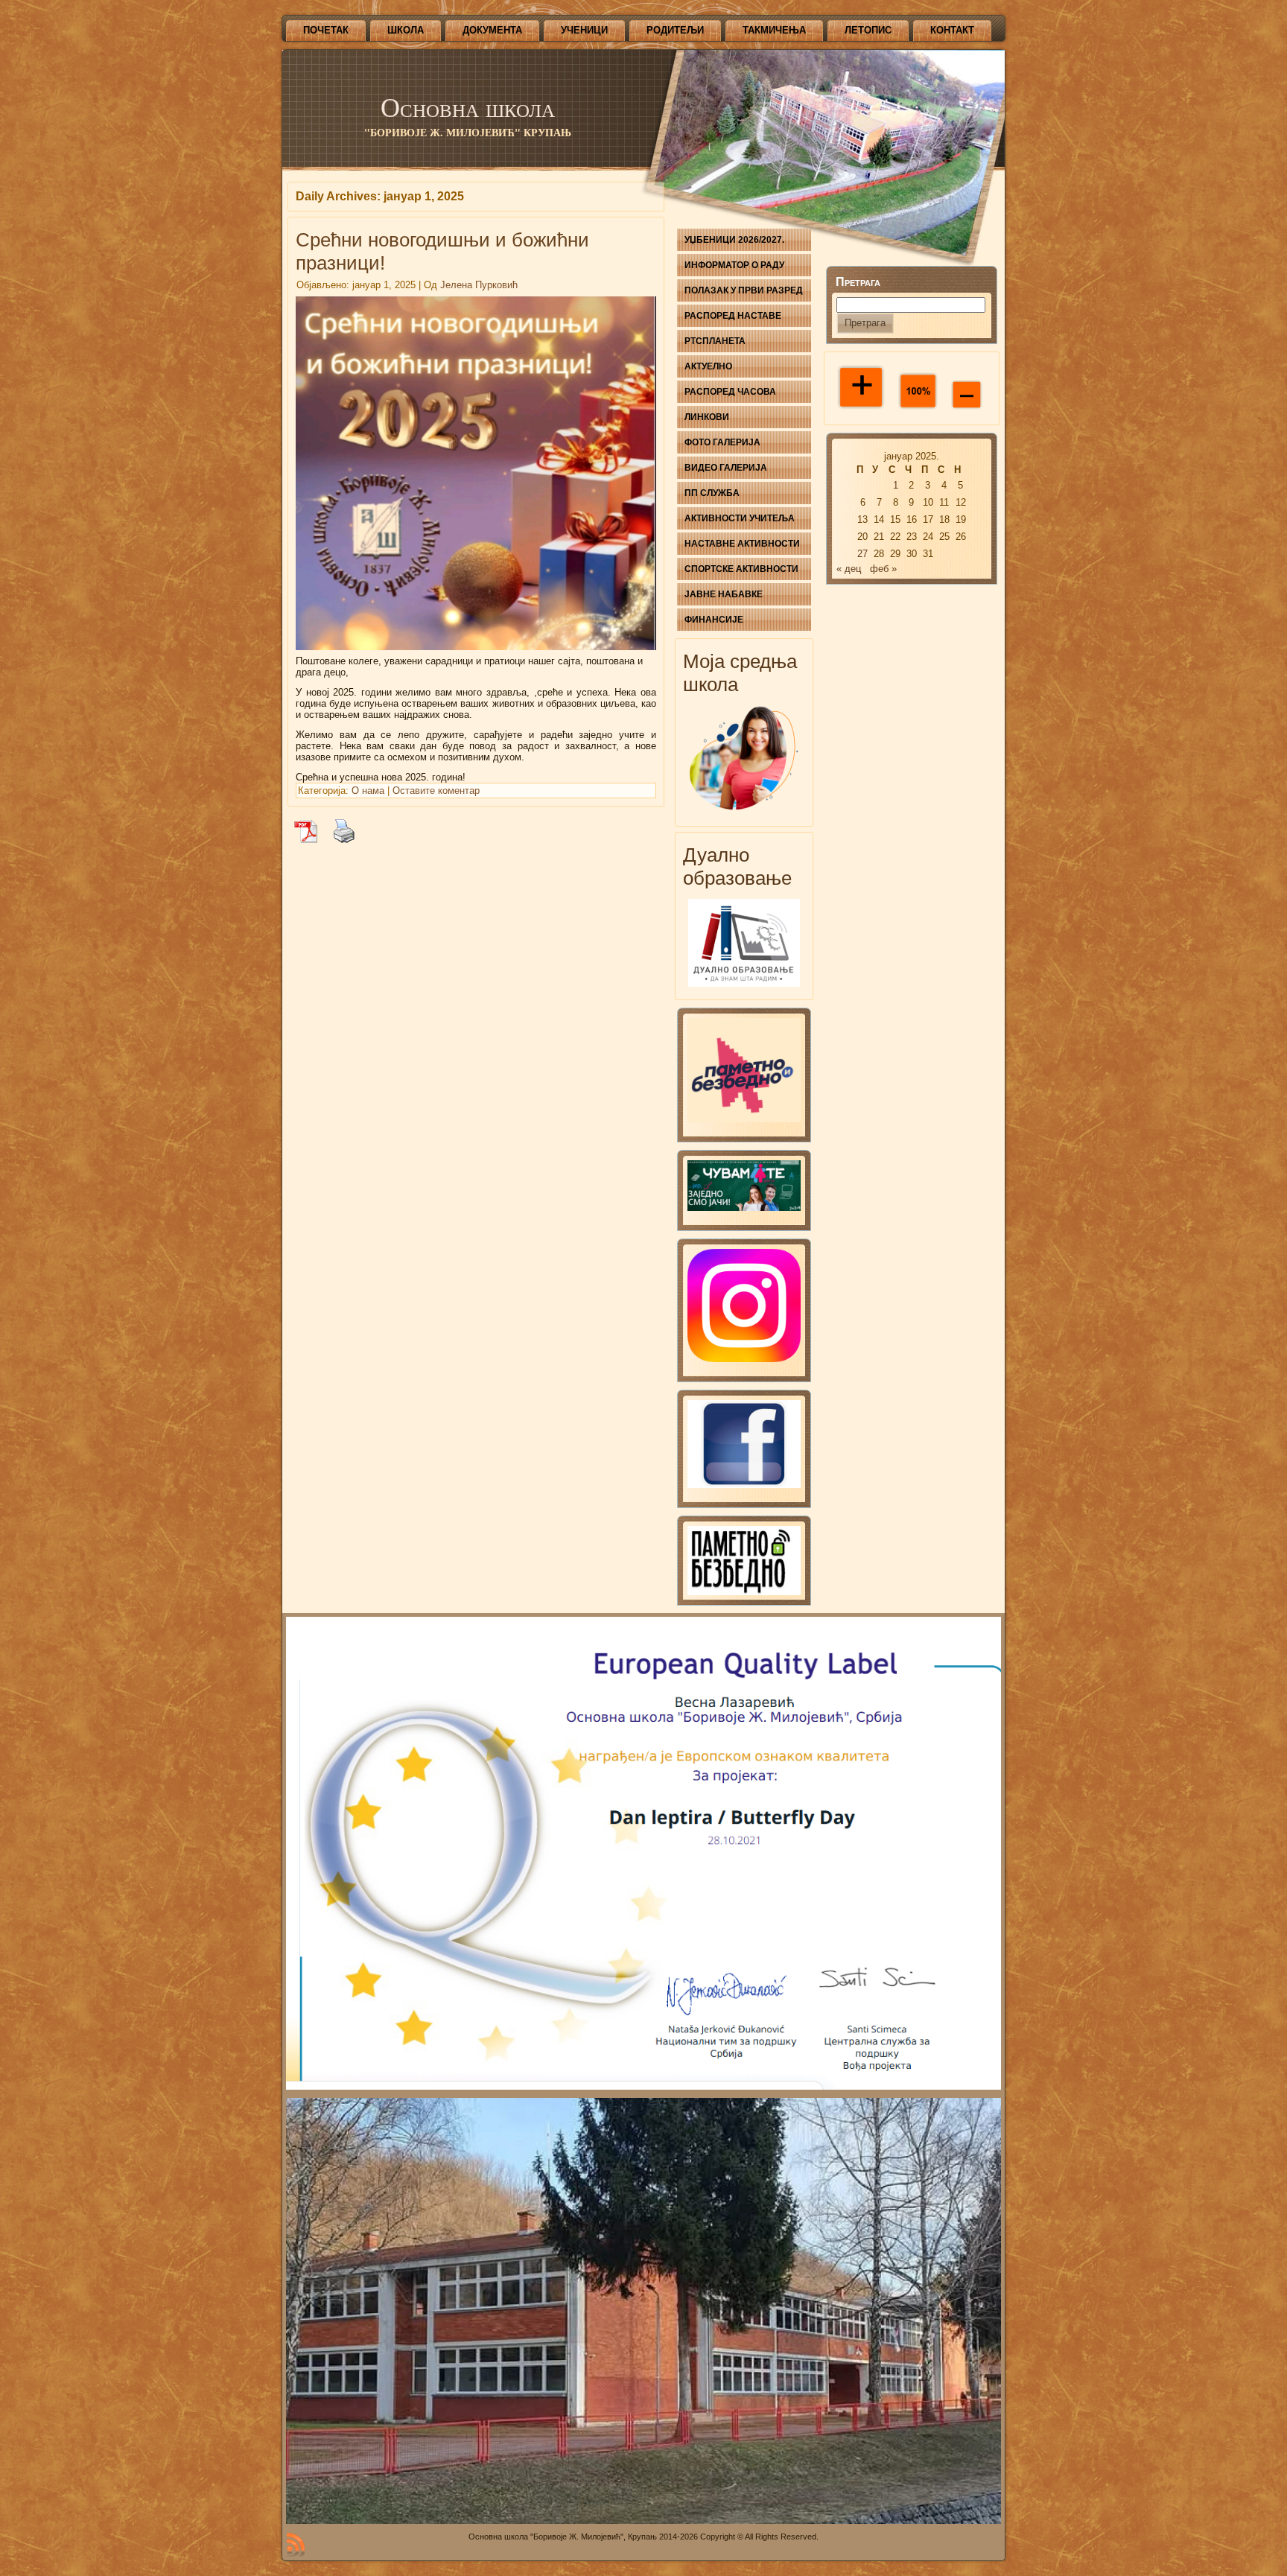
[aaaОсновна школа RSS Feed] (296, 2545)
